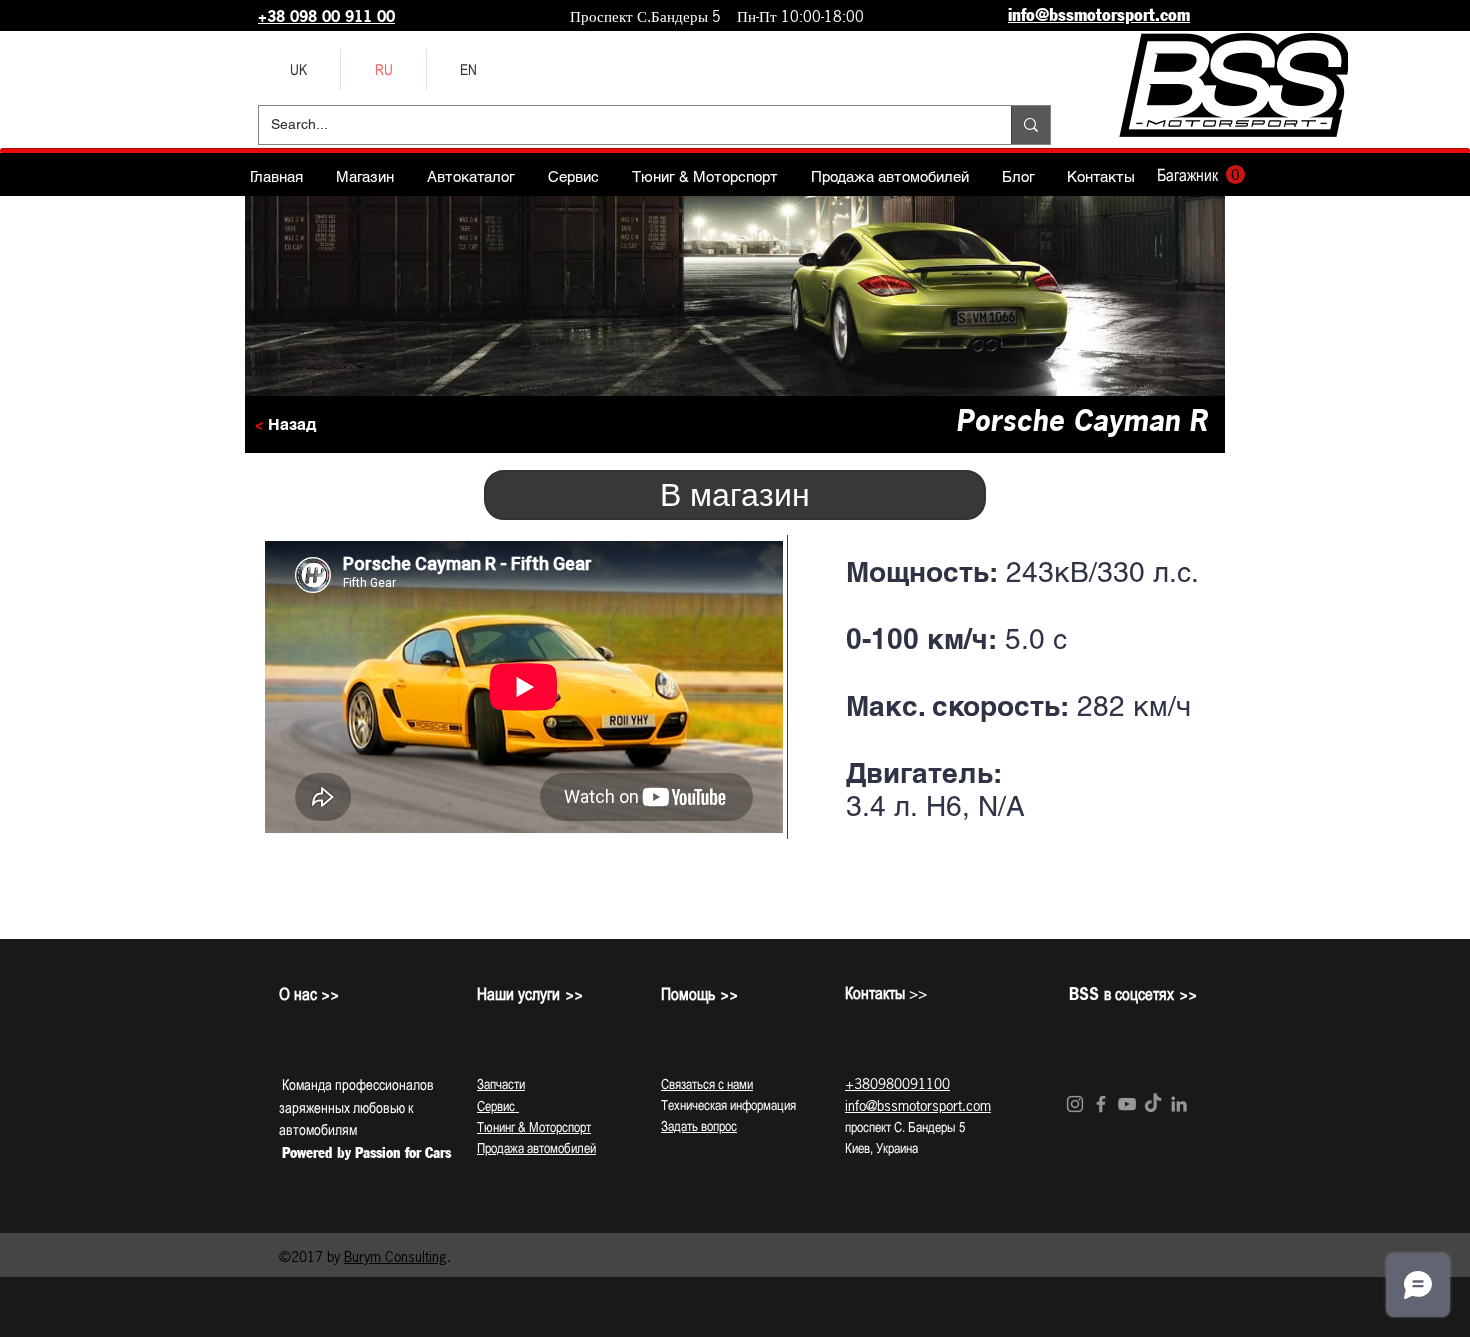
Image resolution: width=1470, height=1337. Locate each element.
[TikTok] (1153, 1104)
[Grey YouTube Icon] (1127, 1104)
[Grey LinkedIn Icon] (1179, 1104)
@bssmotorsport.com (928, 1105)
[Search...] (1030, 125)
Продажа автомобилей (536, 1148)
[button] (1201, 175)
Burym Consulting (395, 1256)
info (855, 1105)
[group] (735, 911)
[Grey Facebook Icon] (1101, 1104)
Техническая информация (728, 1105)
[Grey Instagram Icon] (1075, 1104)
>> (886, 993)
